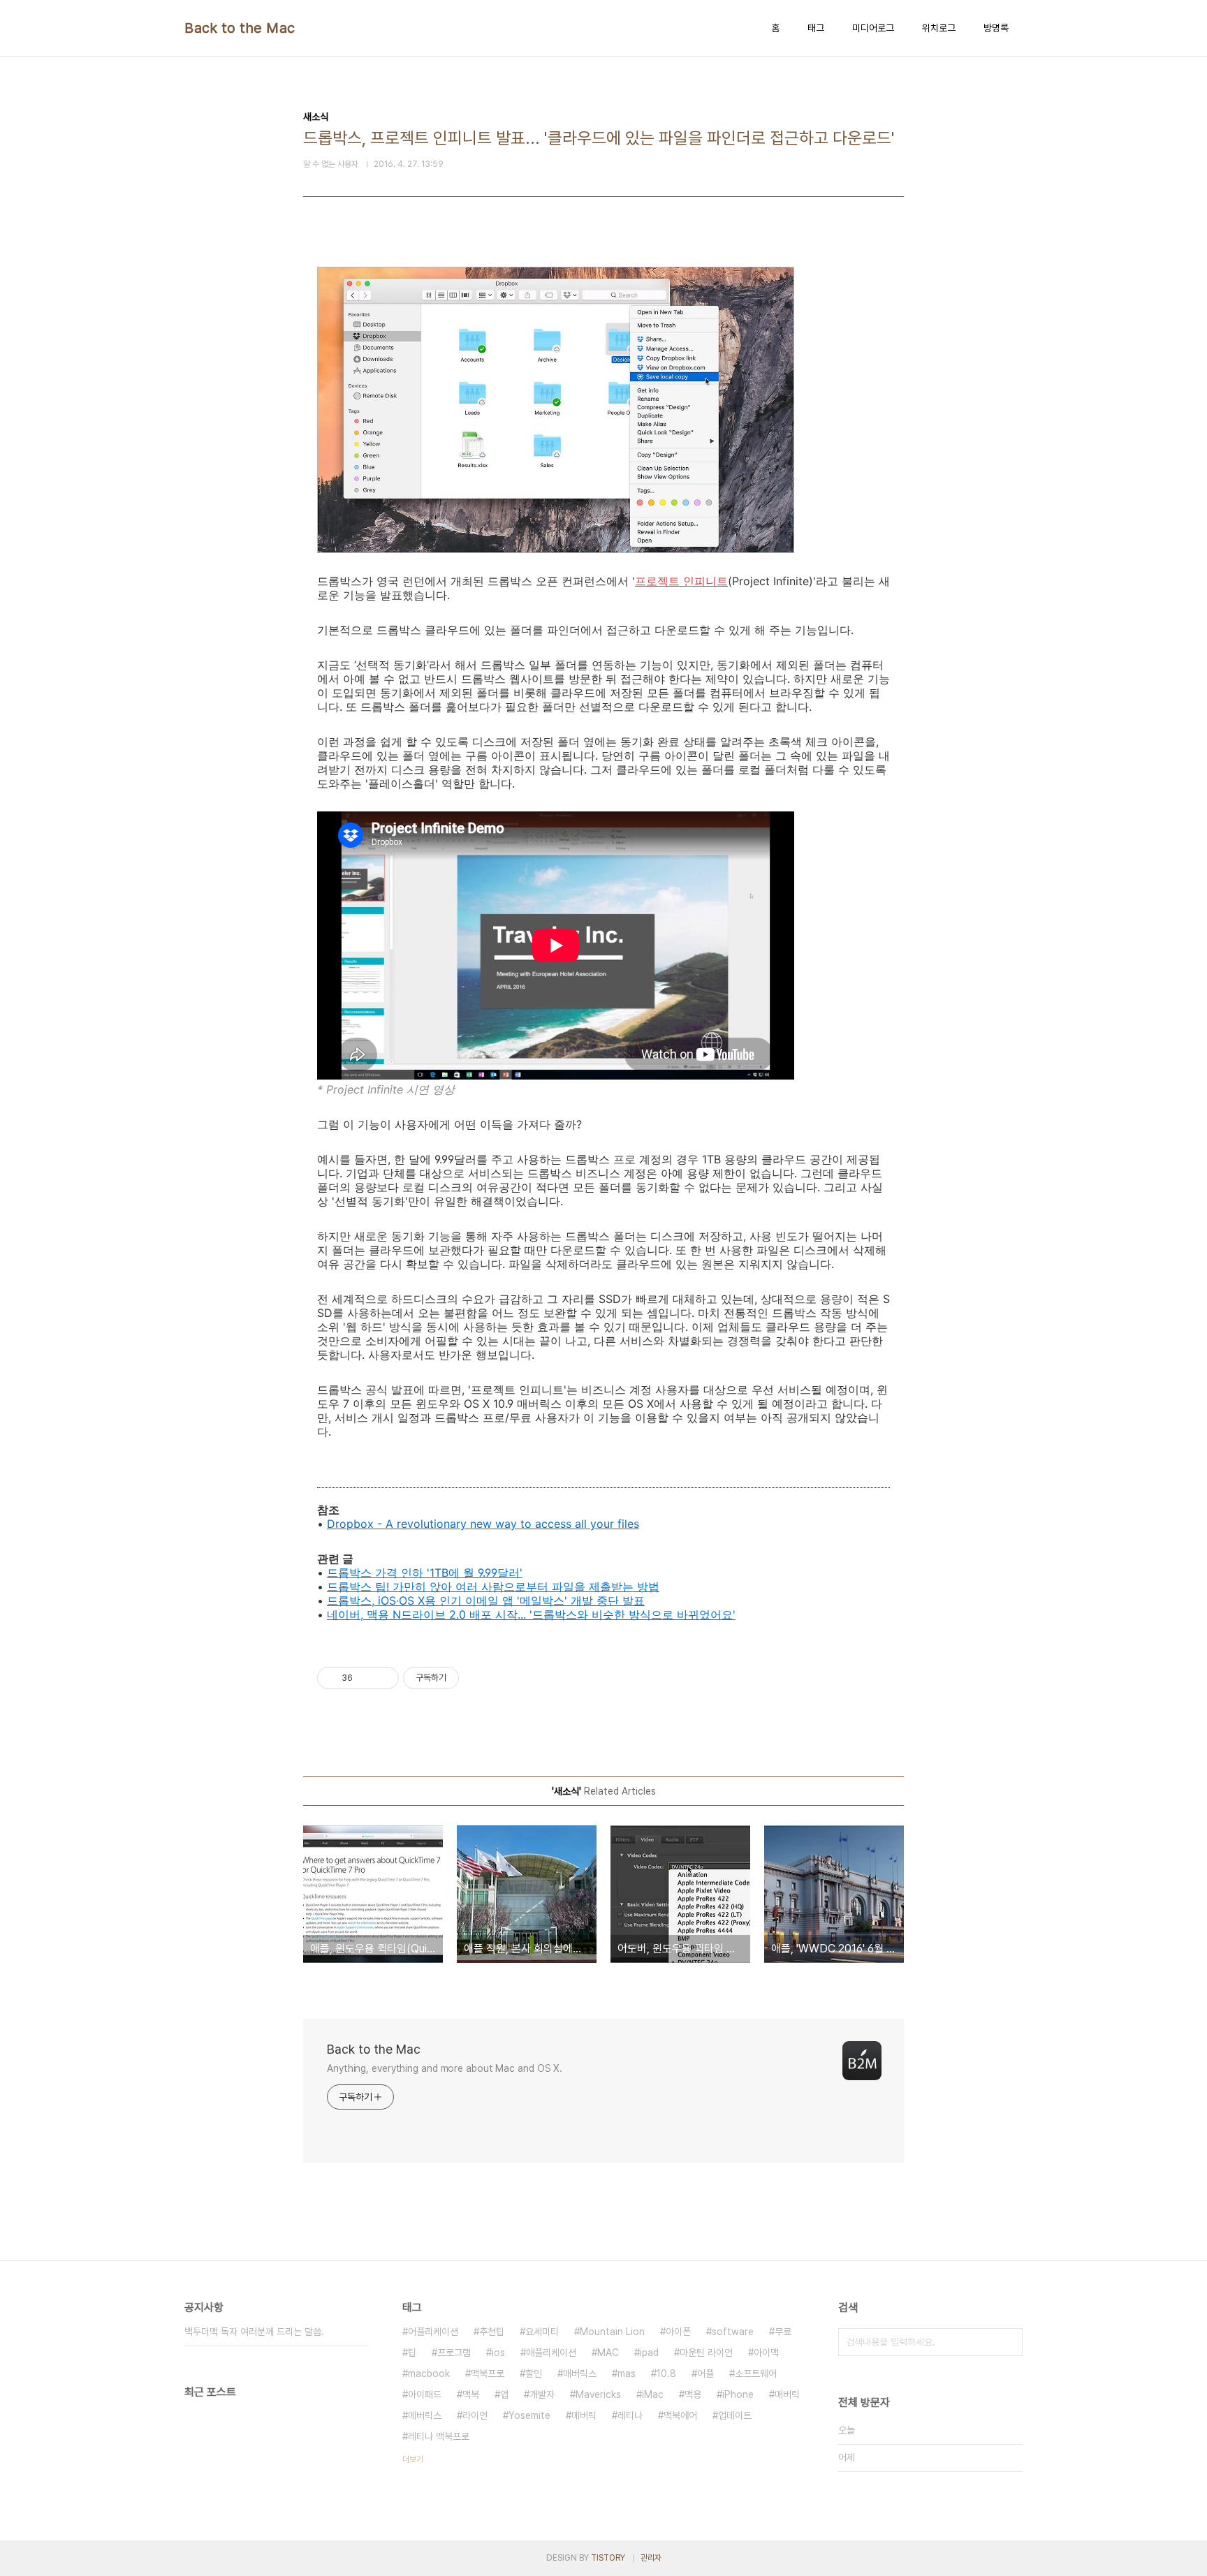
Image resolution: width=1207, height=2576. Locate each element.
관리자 (651, 2558)
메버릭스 (425, 2415)
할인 (534, 2373)
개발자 (542, 2394)
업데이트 (735, 2415)
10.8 (666, 2373)
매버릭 (787, 2394)
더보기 (413, 2459)
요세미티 (542, 2332)
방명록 (996, 28)
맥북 (471, 2394)
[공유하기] (366, 1678)
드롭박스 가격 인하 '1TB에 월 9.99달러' (425, 1573)
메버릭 (584, 2415)
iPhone (738, 2394)
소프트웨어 (756, 2373)
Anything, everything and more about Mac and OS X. (445, 2068)
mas (627, 2373)
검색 (1009, 2342)
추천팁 (492, 2332)
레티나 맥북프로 (439, 2436)
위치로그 (939, 28)
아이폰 (678, 2332)
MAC (608, 2353)
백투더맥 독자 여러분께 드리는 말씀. (254, 2332)
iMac (653, 2394)
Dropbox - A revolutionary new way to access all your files (483, 1524)
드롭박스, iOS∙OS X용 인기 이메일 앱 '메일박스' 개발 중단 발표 (486, 1600)
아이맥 (766, 2353)
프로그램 (454, 2353)
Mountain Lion (612, 2332)
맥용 (693, 2394)
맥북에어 (680, 2415)
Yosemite (529, 2415)
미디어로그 (873, 28)
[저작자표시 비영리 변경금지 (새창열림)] (478, 1678)
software (733, 2332)
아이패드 (425, 2394)
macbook (429, 2373)
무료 (783, 2332)
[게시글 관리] (383, 1678)
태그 (816, 28)
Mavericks (598, 2394)
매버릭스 (580, 2373)
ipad (649, 2353)
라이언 (475, 2415)
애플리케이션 (551, 2353)
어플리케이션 (433, 2332)
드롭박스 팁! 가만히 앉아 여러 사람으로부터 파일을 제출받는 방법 (493, 1587)
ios (498, 2353)
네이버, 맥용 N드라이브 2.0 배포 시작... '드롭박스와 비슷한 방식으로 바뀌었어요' (531, 1614)
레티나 (630, 2415)
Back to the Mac (240, 28)
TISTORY (608, 2558)
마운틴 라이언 (706, 2353)
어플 (705, 2373)
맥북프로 (488, 2373)
